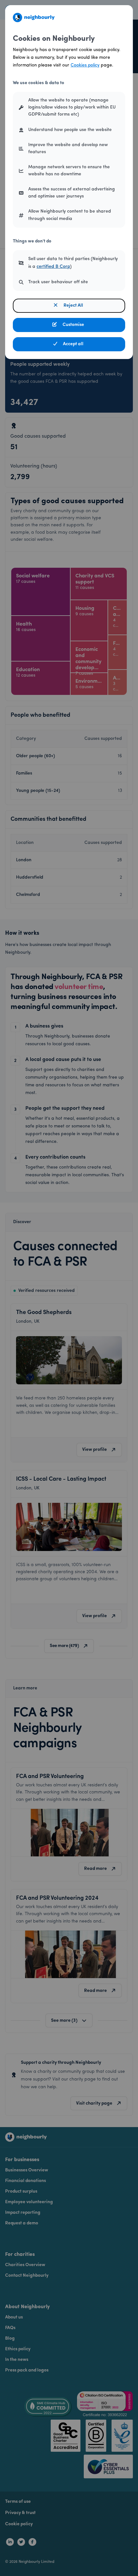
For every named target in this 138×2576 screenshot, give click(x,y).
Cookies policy (85, 65)
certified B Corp (53, 267)
